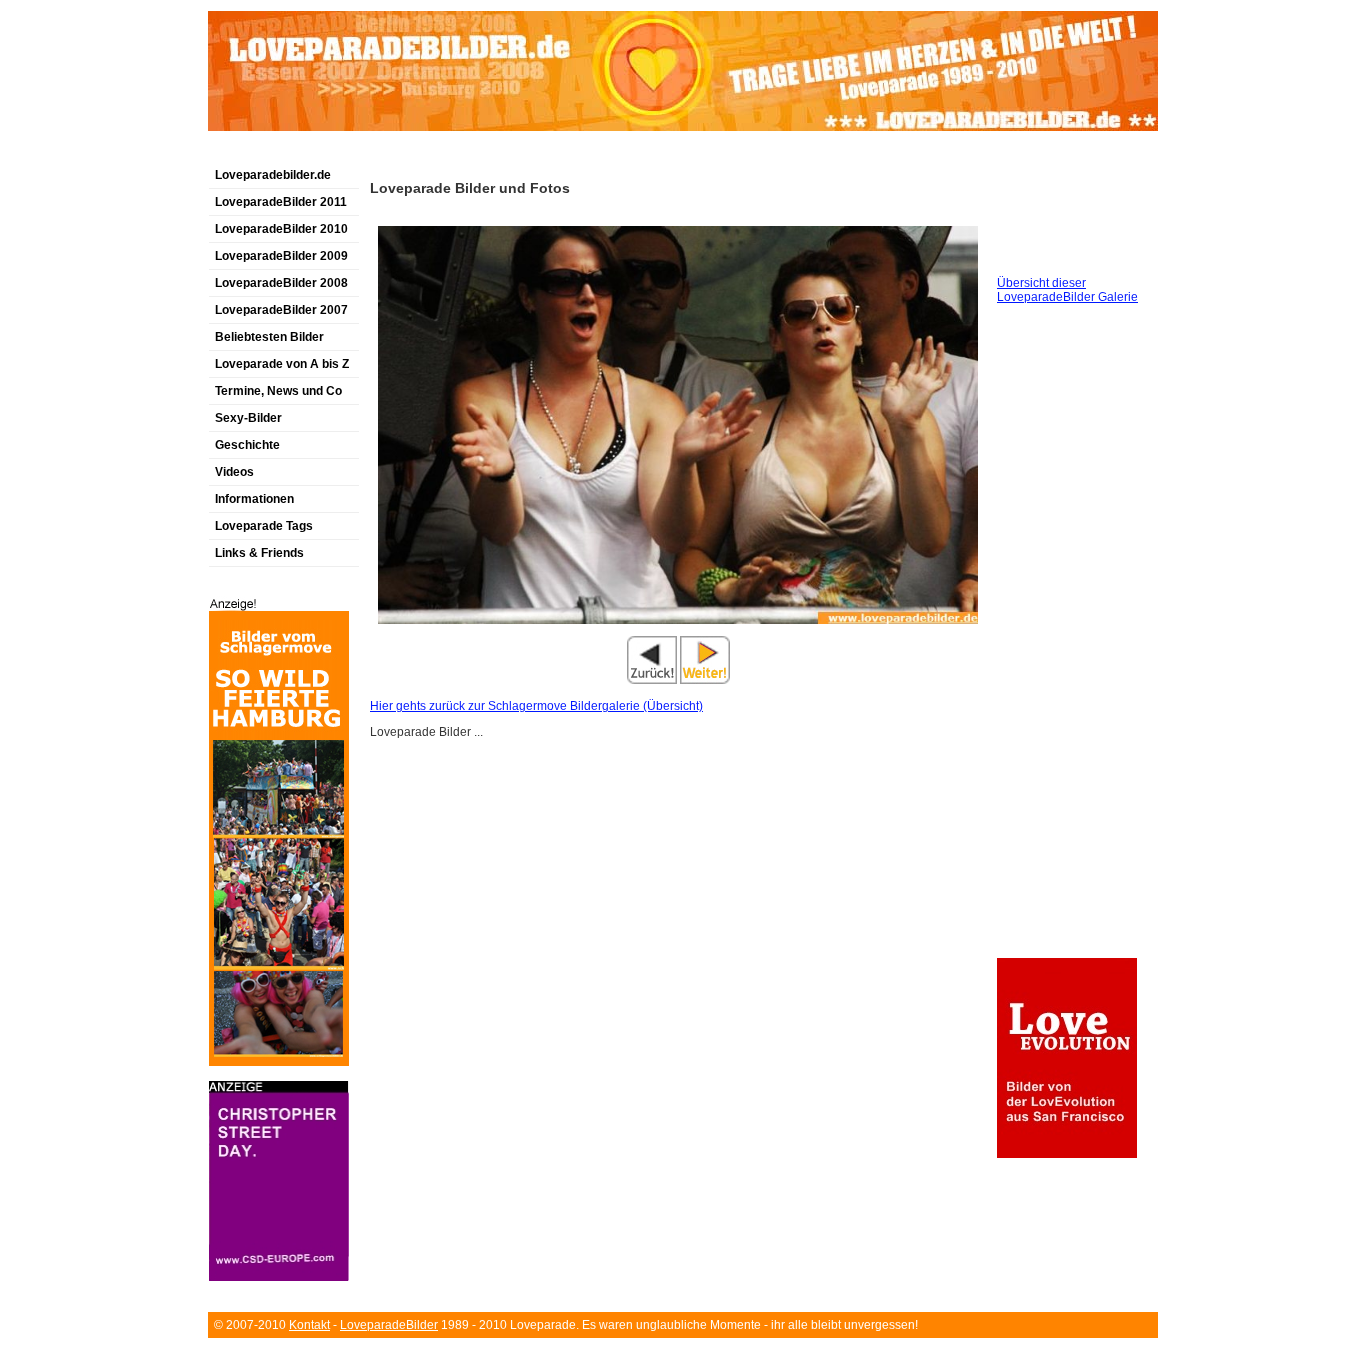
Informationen (254, 499)
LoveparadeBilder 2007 (281, 310)
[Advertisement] (442, 153)
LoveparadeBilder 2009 (281, 256)
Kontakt (309, 1325)
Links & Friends (259, 553)
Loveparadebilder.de (273, 175)
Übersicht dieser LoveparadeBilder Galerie (1067, 290)
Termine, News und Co (278, 391)
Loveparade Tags (264, 526)
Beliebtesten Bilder (269, 337)
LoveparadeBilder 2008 (281, 283)
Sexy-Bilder (248, 418)
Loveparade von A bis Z (282, 364)
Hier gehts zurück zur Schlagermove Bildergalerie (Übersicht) (536, 706)
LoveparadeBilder (389, 1325)
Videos (234, 472)
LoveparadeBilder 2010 (281, 229)
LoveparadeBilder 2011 (281, 202)
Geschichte (247, 445)
